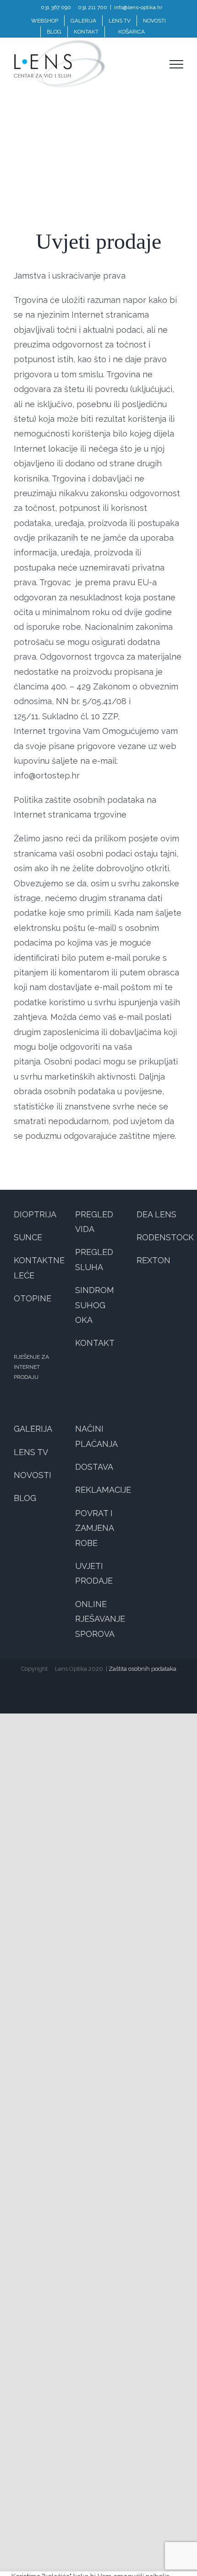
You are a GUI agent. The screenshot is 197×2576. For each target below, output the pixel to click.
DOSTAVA (94, 1467)
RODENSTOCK (165, 1237)
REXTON (153, 1260)
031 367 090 (56, 7)
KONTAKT (95, 1343)
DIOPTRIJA (35, 1214)
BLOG (25, 1498)
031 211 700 (93, 7)
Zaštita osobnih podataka (142, 1669)
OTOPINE (33, 1298)
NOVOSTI (33, 1475)
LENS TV (31, 1452)
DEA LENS (156, 1214)
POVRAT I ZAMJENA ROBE (94, 1528)
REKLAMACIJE (103, 1490)
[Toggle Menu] (176, 64)
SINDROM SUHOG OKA (95, 1305)
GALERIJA (33, 1429)
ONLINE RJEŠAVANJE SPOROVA (100, 1619)
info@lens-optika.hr (138, 7)
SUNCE (28, 1237)
